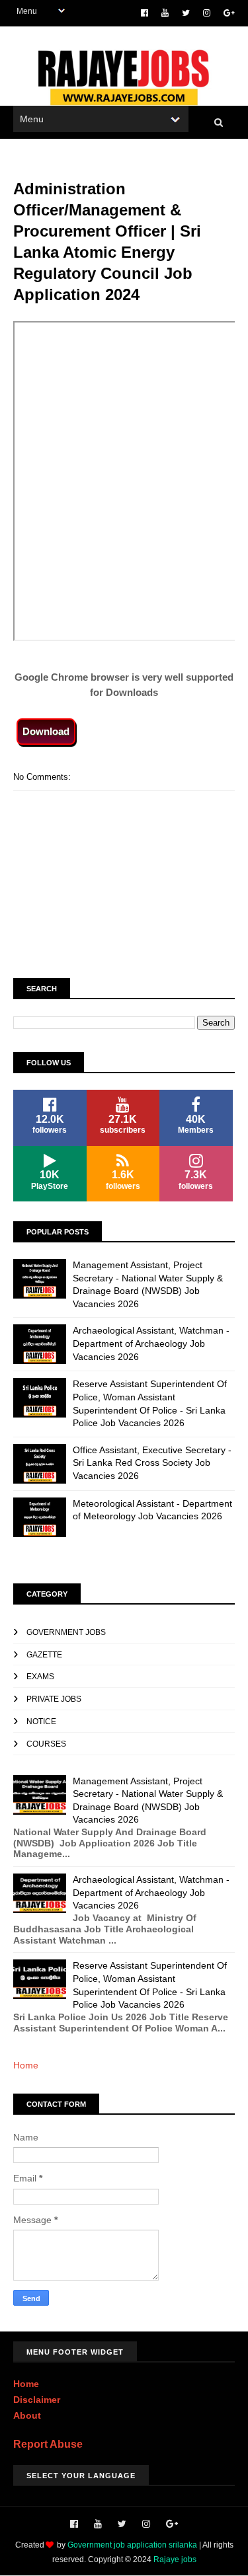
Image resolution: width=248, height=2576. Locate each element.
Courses (46, 1744)
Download (46, 731)
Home (26, 2065)
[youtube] (165, 13)
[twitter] (186, 13)
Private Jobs (54, 1699)
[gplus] (229, 13)
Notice (41, 1722)
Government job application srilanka (132, 2545)
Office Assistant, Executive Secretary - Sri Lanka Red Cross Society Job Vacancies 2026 (152, 1463)
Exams (40, 1677)
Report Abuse (48, 2444)
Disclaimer (37, 2400)
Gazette (44, 1655)
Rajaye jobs (175, 2559)
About (27, 2415)
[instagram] (207, 13)
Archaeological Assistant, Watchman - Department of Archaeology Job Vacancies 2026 (151, 1343)
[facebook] (145, 13)
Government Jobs (66, 1632)
